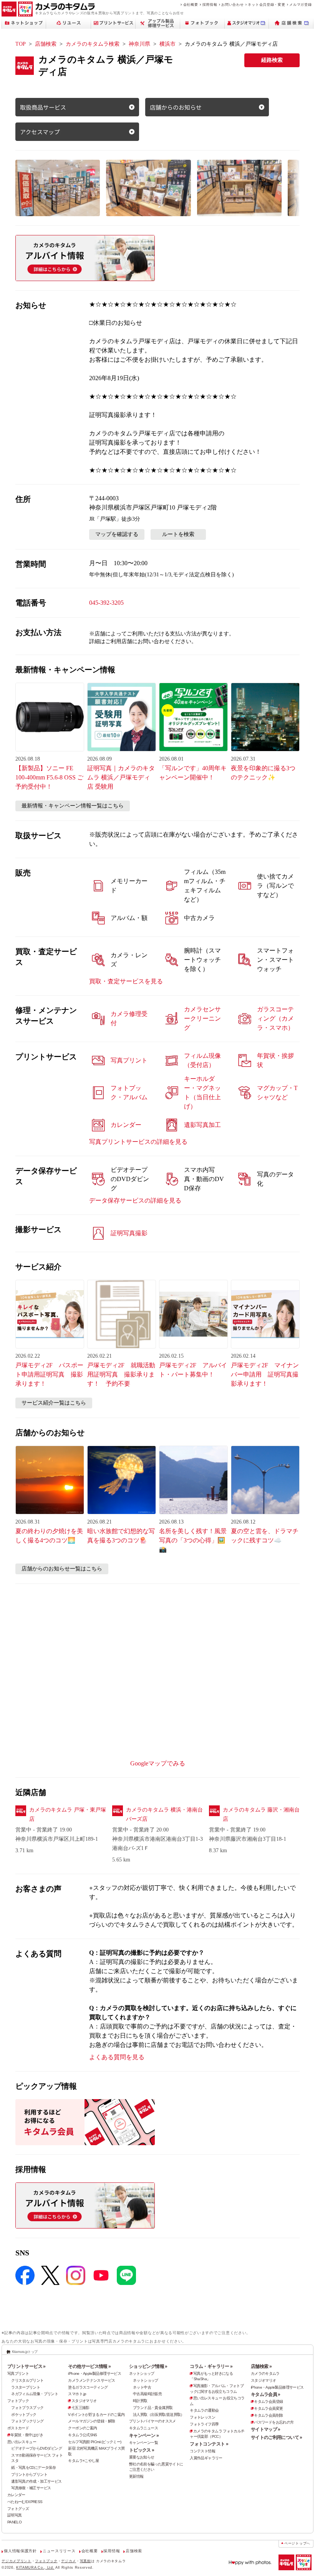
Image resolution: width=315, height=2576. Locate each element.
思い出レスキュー (22, 2442)
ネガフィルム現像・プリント (35, 2394)
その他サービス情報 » (89, 2366)
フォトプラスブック (27, 2408)
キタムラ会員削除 (268, 2415)
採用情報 (210, 4)
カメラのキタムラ (265, 2373)
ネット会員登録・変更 (266, 4)
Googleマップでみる (158, 1763)
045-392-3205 (106, 603)
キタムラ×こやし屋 (83, 2461)
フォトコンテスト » (209, 2444)
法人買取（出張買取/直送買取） (159, 2415)
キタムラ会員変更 (268, 2408)
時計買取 (140, 2401)
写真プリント (18, 2373)
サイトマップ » (266, 2429)
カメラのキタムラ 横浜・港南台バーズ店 (164, 1814)
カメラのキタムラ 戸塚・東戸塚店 (68, 1814)
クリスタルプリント (27, 2380)
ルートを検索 (178, 534)
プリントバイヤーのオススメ (153, 2421)
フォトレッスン (202, 2417)
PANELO (14, 2522)
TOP (21, 44)
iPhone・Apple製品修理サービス (94, 2373)
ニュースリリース (59, 2551)
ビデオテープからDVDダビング (36, 2448)
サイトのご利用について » (277, 2437)
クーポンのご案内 (82, 2428)
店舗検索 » (261, 2366)
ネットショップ (142, 2373)
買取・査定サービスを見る (126, 981)
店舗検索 (46, 44)
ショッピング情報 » (148, 2366)
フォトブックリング (27, 2421)
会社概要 (191, 4)
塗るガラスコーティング (88, 2387)
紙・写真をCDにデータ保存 (33, 2468)
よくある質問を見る (117, 2057)
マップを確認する (117, 534)
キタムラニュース (143, 2428)
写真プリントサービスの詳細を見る (138, 1142)
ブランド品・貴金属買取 (153, 2408)
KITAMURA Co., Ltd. (35, 2567)
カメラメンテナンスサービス (91, 2380)
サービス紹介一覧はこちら (54, 1403)
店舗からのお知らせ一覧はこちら (62, 1569)
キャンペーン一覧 (143, 2443)
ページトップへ (297, 2543)
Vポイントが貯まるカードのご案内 (96, 2415)
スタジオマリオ (84, 2401)
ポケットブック (24, 2415)
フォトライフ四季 (204, 2424)
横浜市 (167, 44)
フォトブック (18, 2401)
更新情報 (136, 2476)
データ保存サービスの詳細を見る (135, 1200)
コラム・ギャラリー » (211, 2366)
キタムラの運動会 (204, 2410)
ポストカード (18, 2428)
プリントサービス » (27, 2366)
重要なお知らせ (142, 2457)
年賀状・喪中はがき (27, 2435)
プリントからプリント (29, 2474)
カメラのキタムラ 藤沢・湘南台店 (261, 1814)
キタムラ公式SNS (82, 2435)
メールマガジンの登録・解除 (91, 2421)
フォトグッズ (18, 2509)
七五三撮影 (80, 2408)
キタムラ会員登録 (268, 2401)
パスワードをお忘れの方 (274, 2422)
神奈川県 (139, 44)
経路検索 (272, 60)
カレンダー (16, 2495)
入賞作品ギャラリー (206, 2458)
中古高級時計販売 (147, 2394)
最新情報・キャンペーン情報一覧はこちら (73, 806)
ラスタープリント (26, 2387)
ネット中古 (142, 2387)
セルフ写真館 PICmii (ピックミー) (94, 2442)
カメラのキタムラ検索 (93, 44)
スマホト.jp (77, 2394)
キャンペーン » (144, 2435)
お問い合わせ (232, 4)
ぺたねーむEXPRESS (25, 2502)
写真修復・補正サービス (31, 2488)
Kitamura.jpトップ (25, 2352)
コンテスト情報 (202, 2451)
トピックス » (142, 2450)
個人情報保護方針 (20, 2551)
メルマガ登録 (300, 4)
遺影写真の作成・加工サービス (36, 2481)
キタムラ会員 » (266, 2394)
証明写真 (15, 2515)
